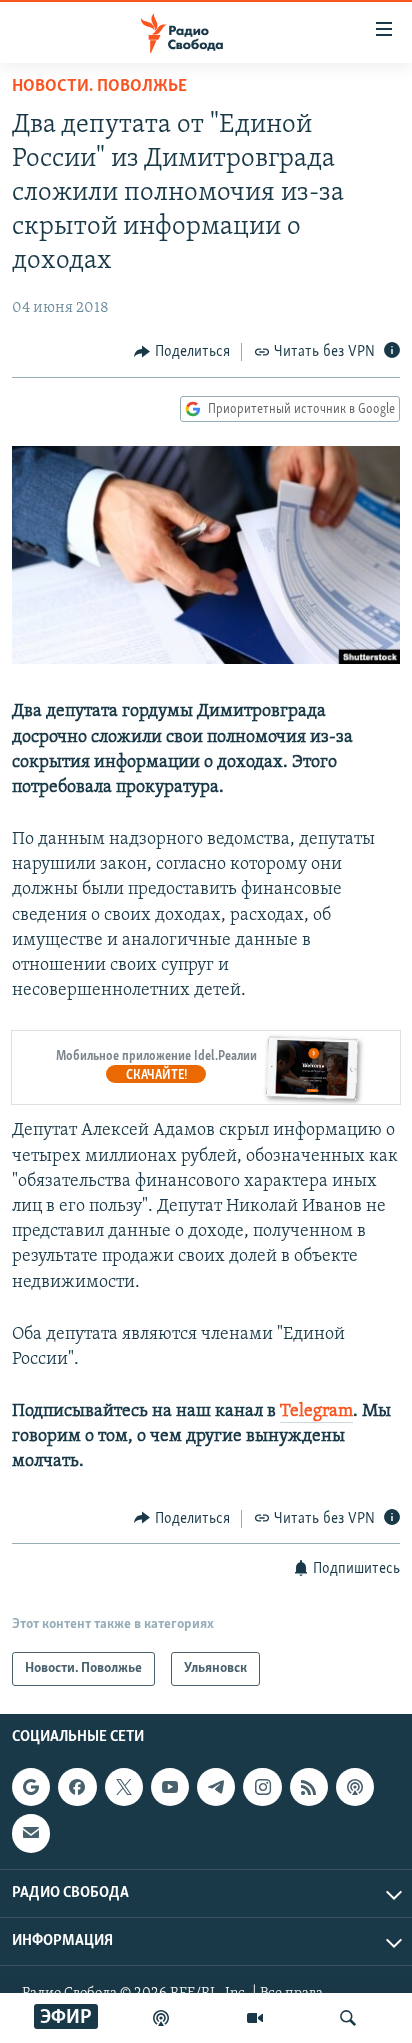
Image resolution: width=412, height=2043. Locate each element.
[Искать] (348, 2018)
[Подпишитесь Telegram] (216, 1787)
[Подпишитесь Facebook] (77, 1787)
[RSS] (309, 1787)
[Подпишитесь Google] (31, 1787)
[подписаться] (31, 1833)
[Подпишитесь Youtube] (170, 1787)
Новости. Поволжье (99, 87)
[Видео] (255, 2018)
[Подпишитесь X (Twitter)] (124, 1787)
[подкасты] (161, 2018)
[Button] (182, 352)
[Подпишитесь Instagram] (262, 1787)
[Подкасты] (355, 1787)
